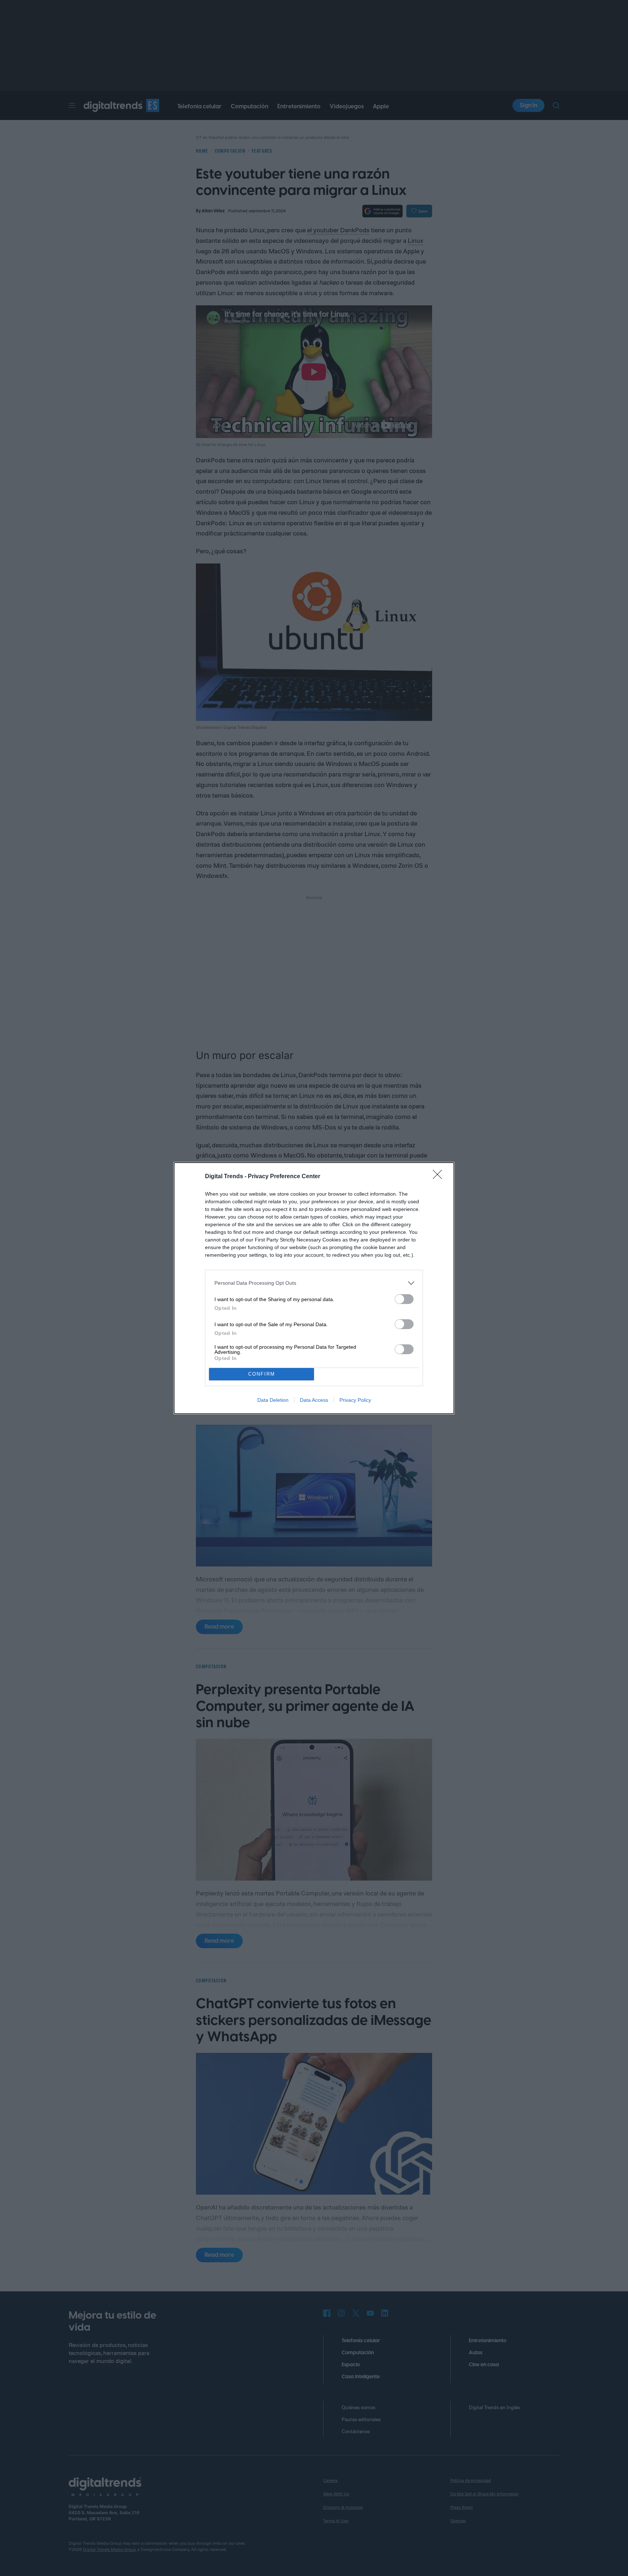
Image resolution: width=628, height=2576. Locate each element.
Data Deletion (273, 1400)
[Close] (440, 1177)
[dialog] (314, 1288)
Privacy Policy (355, 1400)
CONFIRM (262, 1374)
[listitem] (314, 1283)
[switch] (404, 1299)
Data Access (314, 1400)
